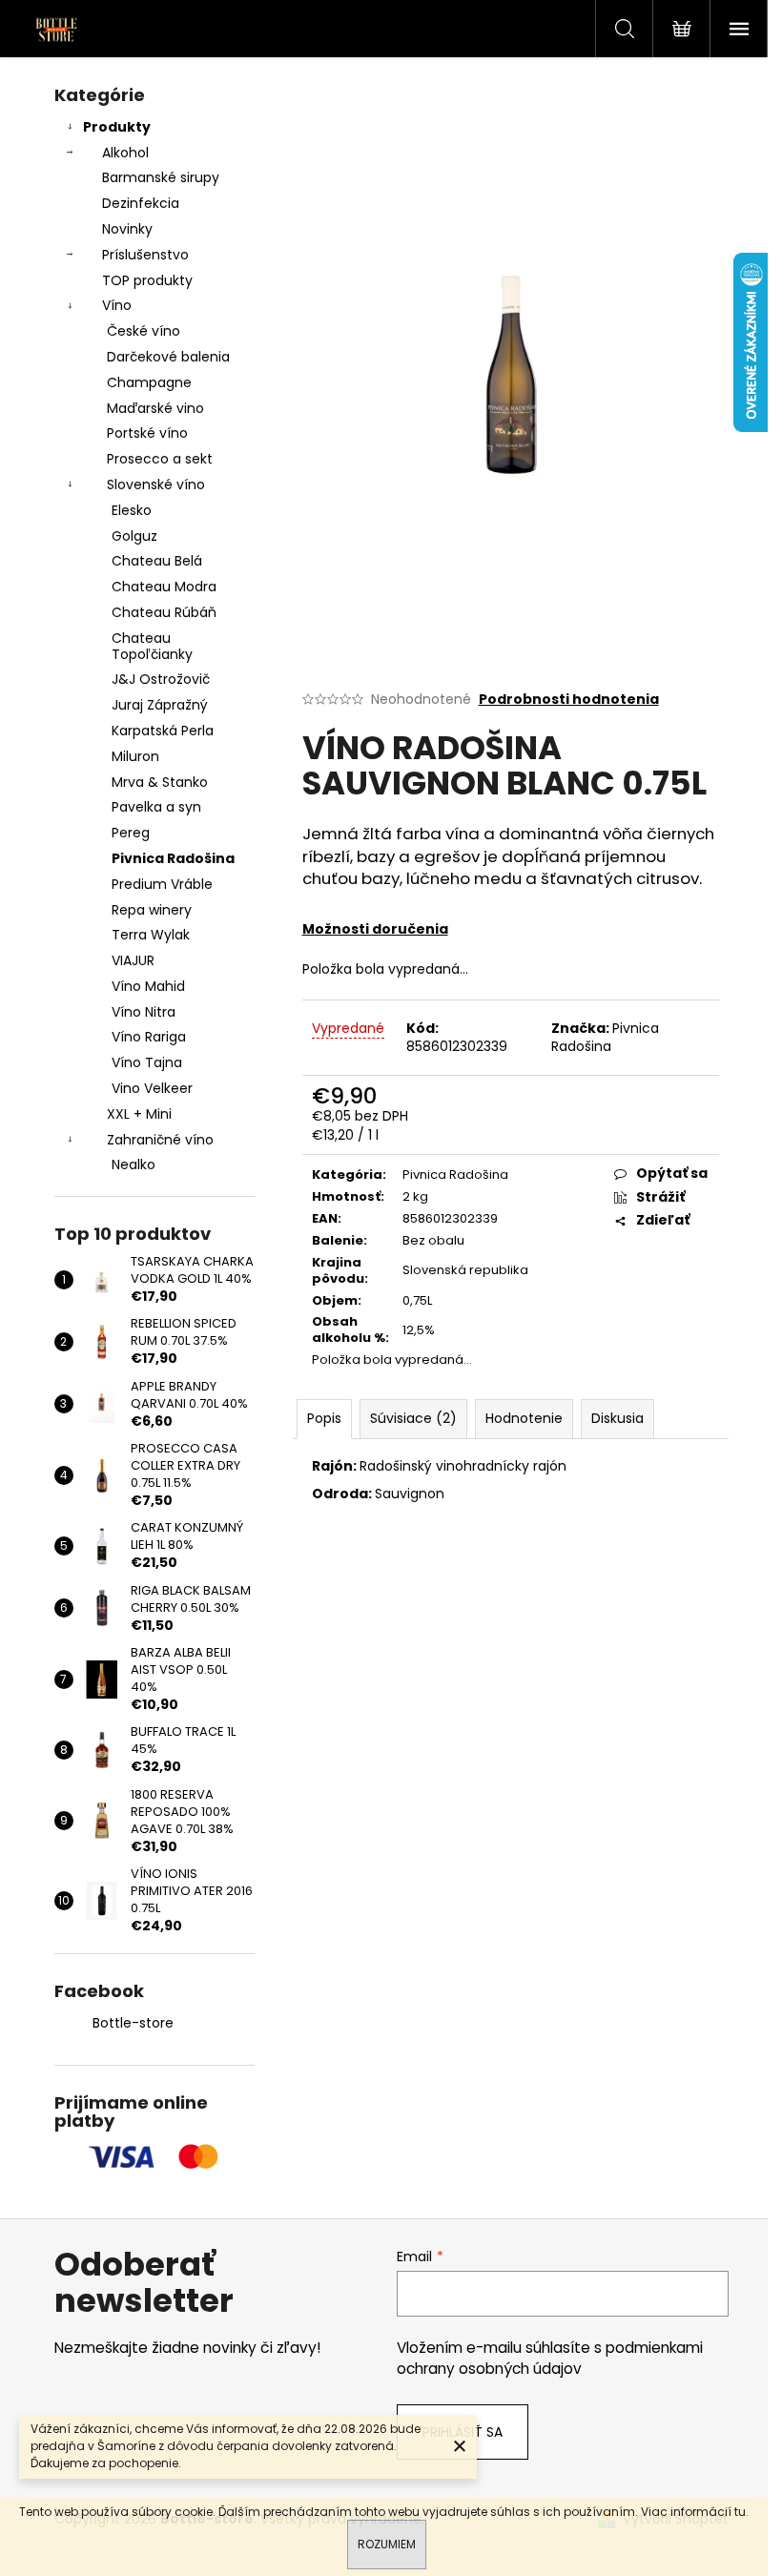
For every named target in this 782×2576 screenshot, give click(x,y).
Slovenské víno (156, 484)
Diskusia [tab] (617, 1418)
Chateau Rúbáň (164, 612)
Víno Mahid (148, 986)
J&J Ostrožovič (161, 679)
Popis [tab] (324, 1418)
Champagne (149, 382)
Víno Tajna (147, 1062)
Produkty (117, 127)
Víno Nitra (144, 1012)
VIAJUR (133, 960)
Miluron (135, 756)
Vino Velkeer (152, 1088)
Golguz (134, 536)
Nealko (134, 1164)
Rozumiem (387, 2544)
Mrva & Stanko (160, 782)
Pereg (131, 833)
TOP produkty (147, 280)
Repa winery (152, 910)
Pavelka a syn (156, 807)
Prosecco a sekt (160, 459)
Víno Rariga (149, 1037)
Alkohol (125, 153)
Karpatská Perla (163, 731)
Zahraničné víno (160, 1140)
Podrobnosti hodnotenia (569, 700)
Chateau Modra (164, 587)
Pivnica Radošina (173, 858)
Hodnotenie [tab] (524, 1418)
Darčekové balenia (168, 357)
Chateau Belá (157, 561)
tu (740, 2512)
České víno (144, 331)
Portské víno (147, 433)
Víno (117, 305)
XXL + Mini (139, 1114)
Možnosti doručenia (375, 929)
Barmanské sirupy (161, 177)
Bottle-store (133, 2023)
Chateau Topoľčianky (152, 646)
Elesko (132, 510)
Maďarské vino (155, 408)
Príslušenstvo (145, 255)
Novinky (127, 229)
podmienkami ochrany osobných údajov (550, 2358)
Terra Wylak (151, 935)
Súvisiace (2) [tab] (413, 1418)
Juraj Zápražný (160, 705)
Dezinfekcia (141, 203)
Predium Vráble (162, 884)
